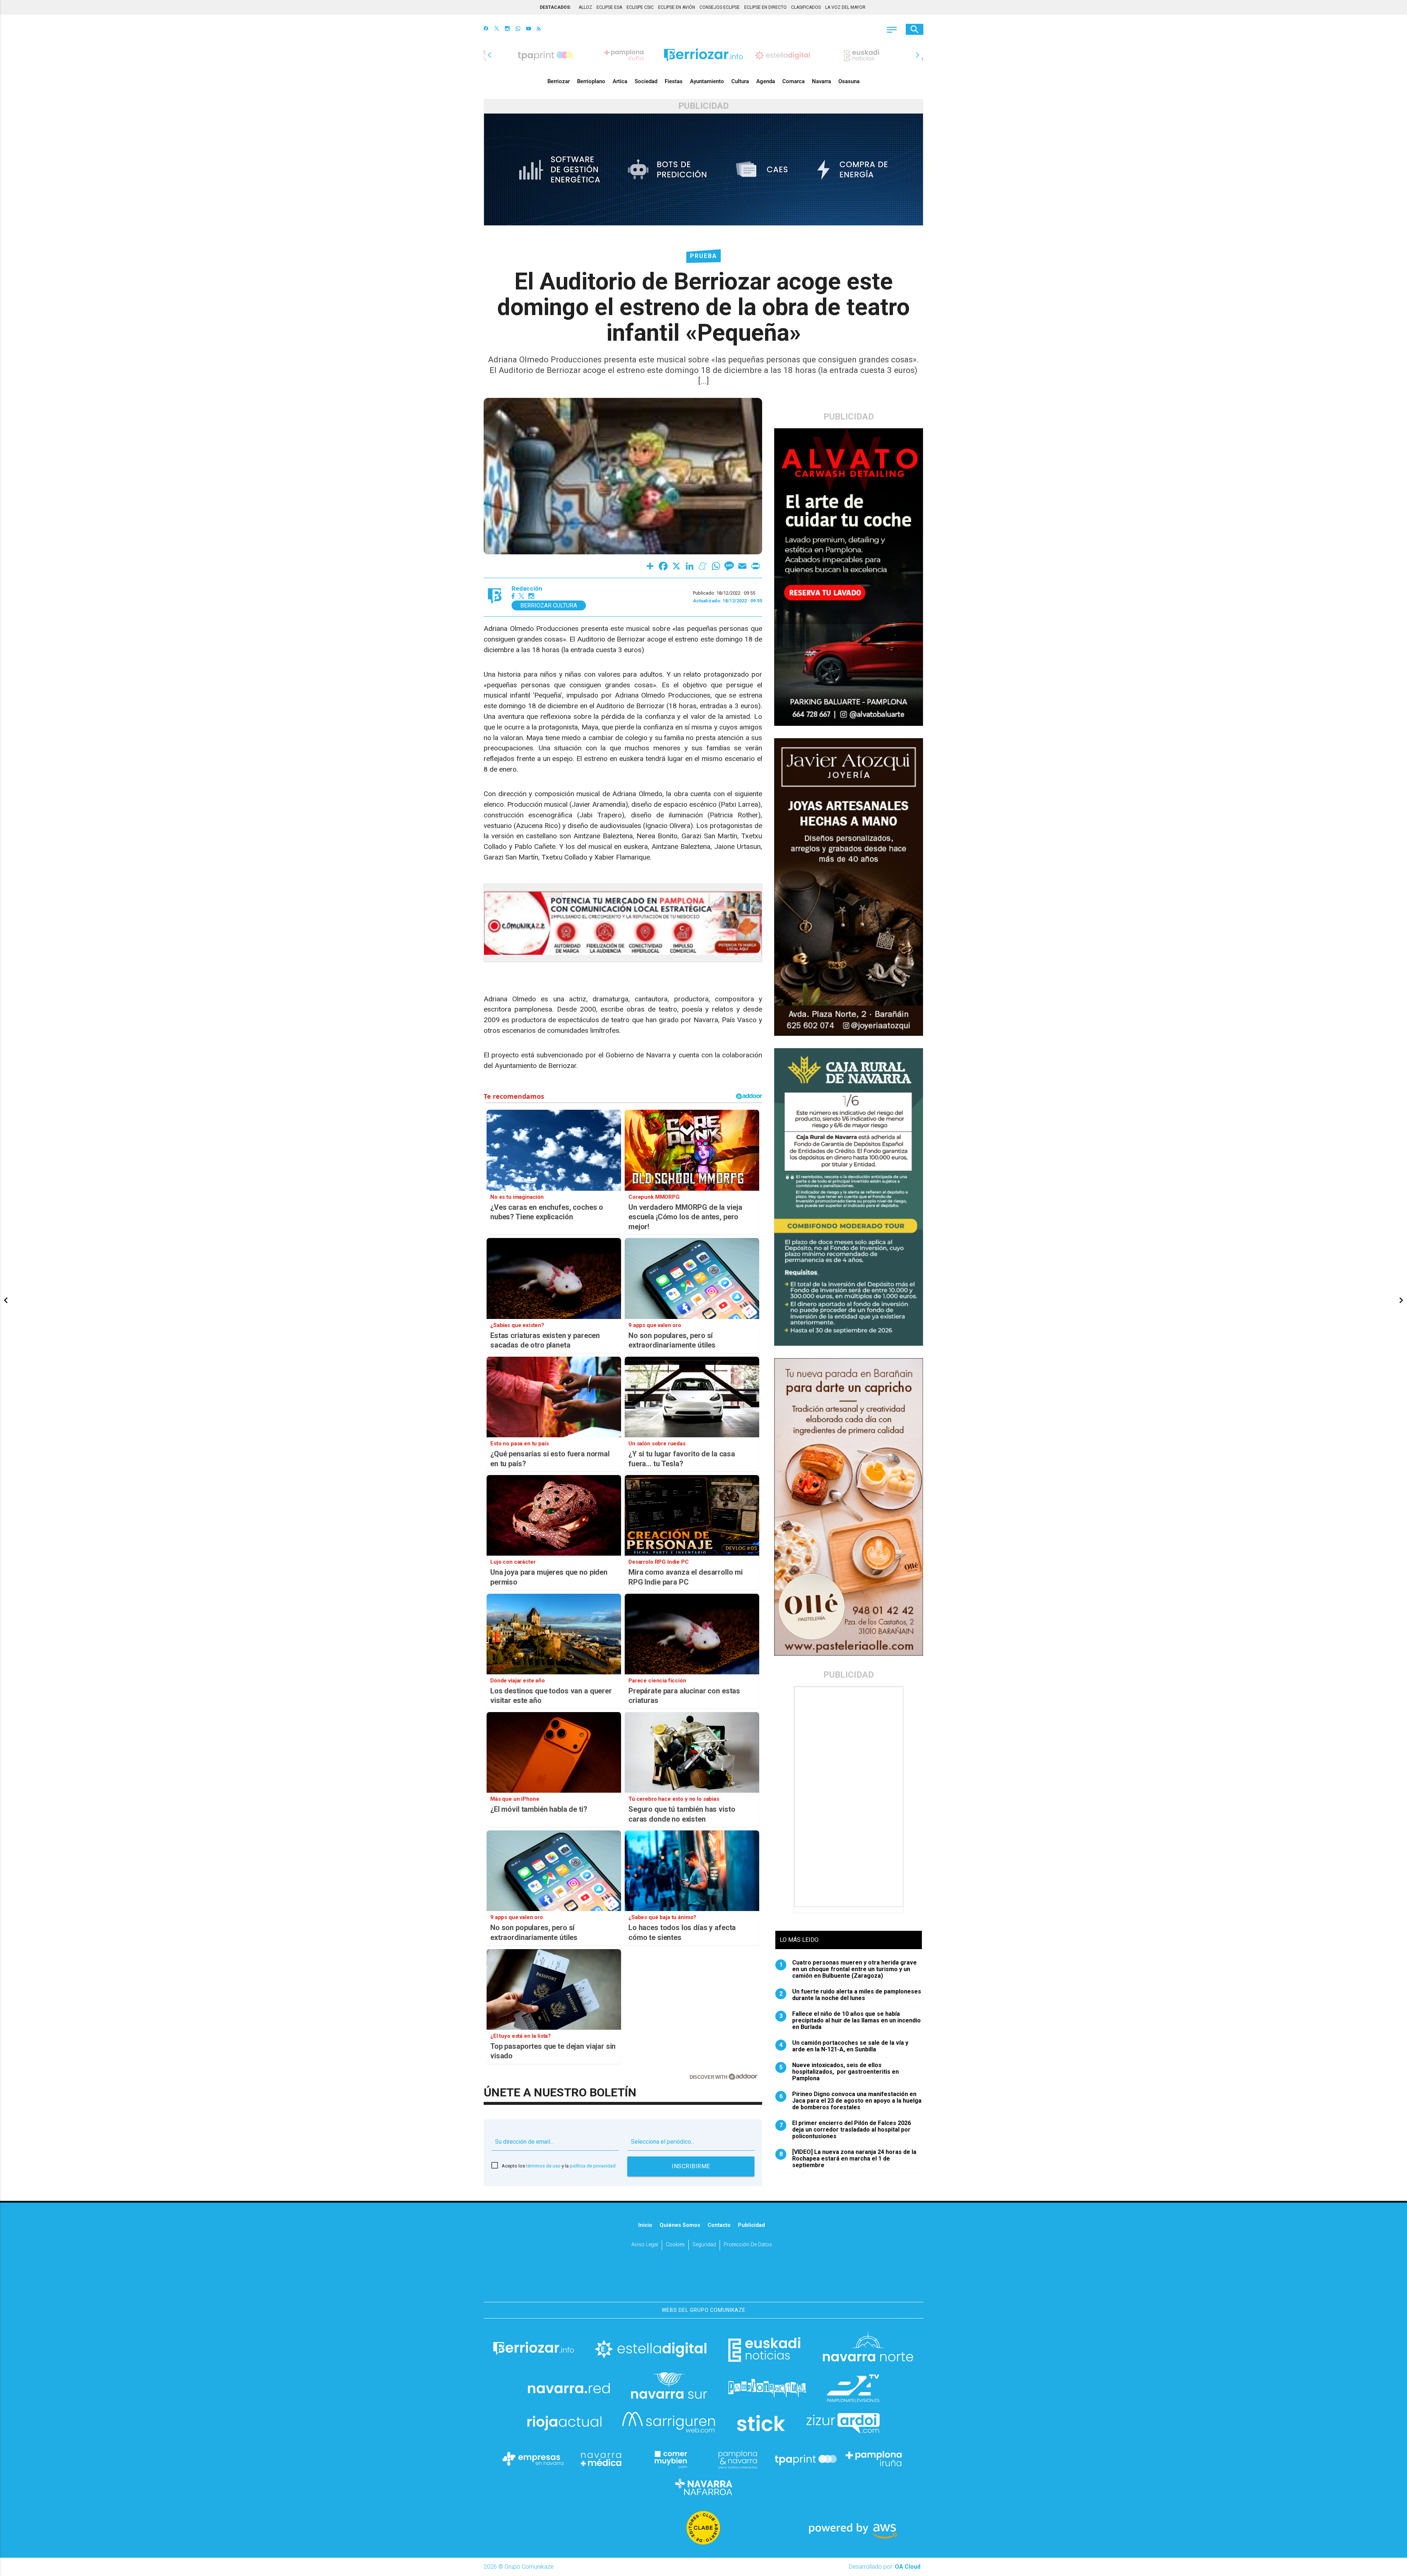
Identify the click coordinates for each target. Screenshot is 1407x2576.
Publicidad (751, 2225)
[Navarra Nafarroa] (703, 2487)
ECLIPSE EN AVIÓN (677, 7)
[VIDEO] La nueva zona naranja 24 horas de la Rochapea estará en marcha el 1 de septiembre (848, 2159)
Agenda (766, 81)
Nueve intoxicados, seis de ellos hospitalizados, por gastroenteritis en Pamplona (839, 2072)
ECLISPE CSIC (640, 7)
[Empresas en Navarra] (533, 2459)
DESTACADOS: (555, 7)
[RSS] (539, 29)
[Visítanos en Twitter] (497, 29)
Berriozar (559, 81)
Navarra (821, 81)
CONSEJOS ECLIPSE (720, 7)
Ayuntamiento (707, 81)
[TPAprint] (806, 2459)
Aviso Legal (645, 2245)
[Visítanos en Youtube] (529, 29)
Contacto (719, 2225)
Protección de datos (748, 2245)
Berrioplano (591, 81)
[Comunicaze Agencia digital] (703, 2279)
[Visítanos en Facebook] (486, 29)
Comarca (793, 81)
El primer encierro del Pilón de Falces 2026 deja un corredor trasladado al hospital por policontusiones (845, 2130)
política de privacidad (593, 2166)
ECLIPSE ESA (609, 7)
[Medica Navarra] (601, 2459)
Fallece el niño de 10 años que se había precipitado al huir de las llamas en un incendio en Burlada (850, 2021)
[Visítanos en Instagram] (507, 29)
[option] (703, 55)
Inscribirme (691, 2166)
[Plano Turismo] (738, 2459)
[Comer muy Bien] (669, 2459)
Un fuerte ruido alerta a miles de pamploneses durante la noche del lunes (850, 1995)
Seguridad (704, 2245)
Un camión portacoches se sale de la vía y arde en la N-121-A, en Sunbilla (844, 2046)
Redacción (527, 589)
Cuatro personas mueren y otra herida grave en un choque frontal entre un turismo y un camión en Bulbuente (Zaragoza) (848, 1969)
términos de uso (543, 2166)
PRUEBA (703, 256)
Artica (620, 81)
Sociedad (646, 81)
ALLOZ (585, 7)
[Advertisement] (849, 1797)
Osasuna (849, 81)
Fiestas (674, 81)
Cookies (675, 2245)
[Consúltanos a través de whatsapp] (518, 29)
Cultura (740, 81)
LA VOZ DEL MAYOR (845, 7)
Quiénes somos (680, 2225)
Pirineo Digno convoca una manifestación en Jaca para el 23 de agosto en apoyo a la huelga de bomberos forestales (851, 2101)
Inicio (645, 2225)
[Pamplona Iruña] (874, 2459)
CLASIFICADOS (806, 7)
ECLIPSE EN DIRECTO (765, 7)
